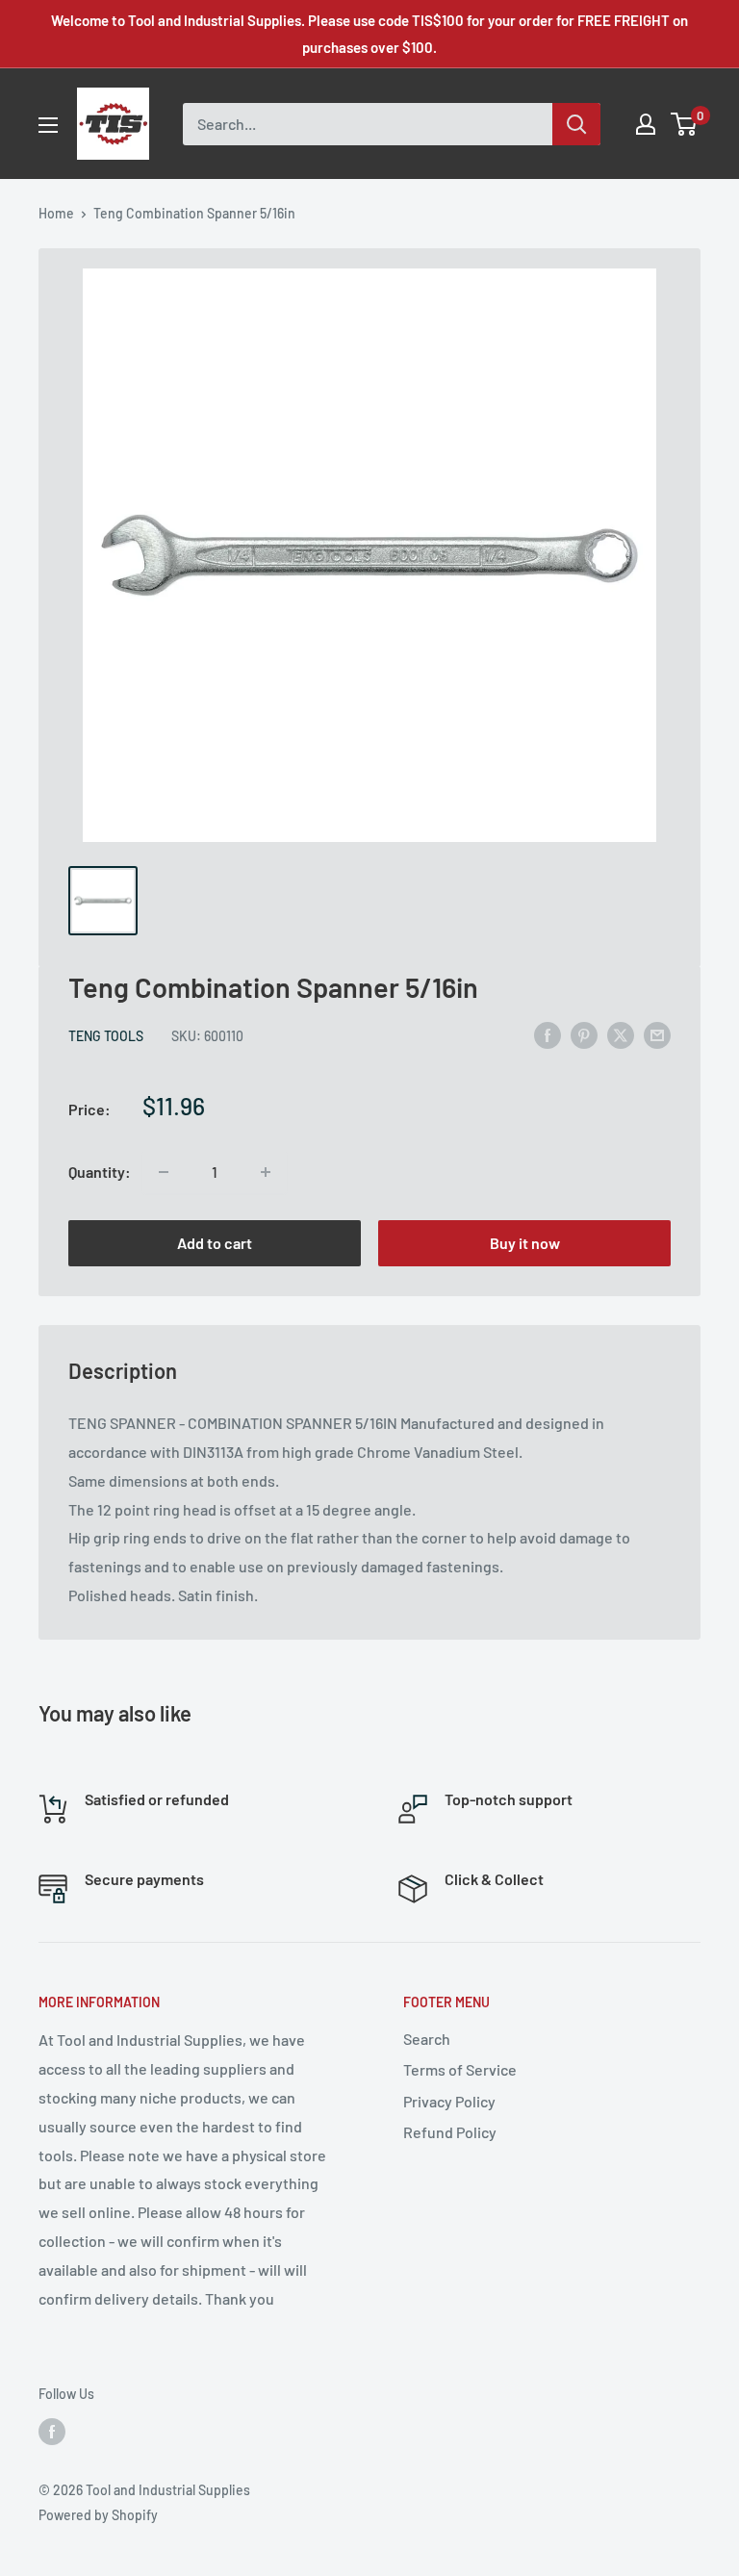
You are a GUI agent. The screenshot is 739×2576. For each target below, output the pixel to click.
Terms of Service (460, 2069)
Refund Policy (450, 2132)
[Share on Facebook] (548, 1034)
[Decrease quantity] (164, 1172)
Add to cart (215, 1243)
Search (427, 2039)
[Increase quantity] (266, 1172)
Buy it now (525, 1243)
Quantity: (100, 1172)
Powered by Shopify (98, 2515)
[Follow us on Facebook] (52, 2432)
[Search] (576, 124)
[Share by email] (657, 1034)
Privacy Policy (449, 2101)
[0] (685, 124)
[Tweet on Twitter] (621, 1034)
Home (56, 213)
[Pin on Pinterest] (584, 1034)
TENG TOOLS (106, 1036)
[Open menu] (48, 125)
